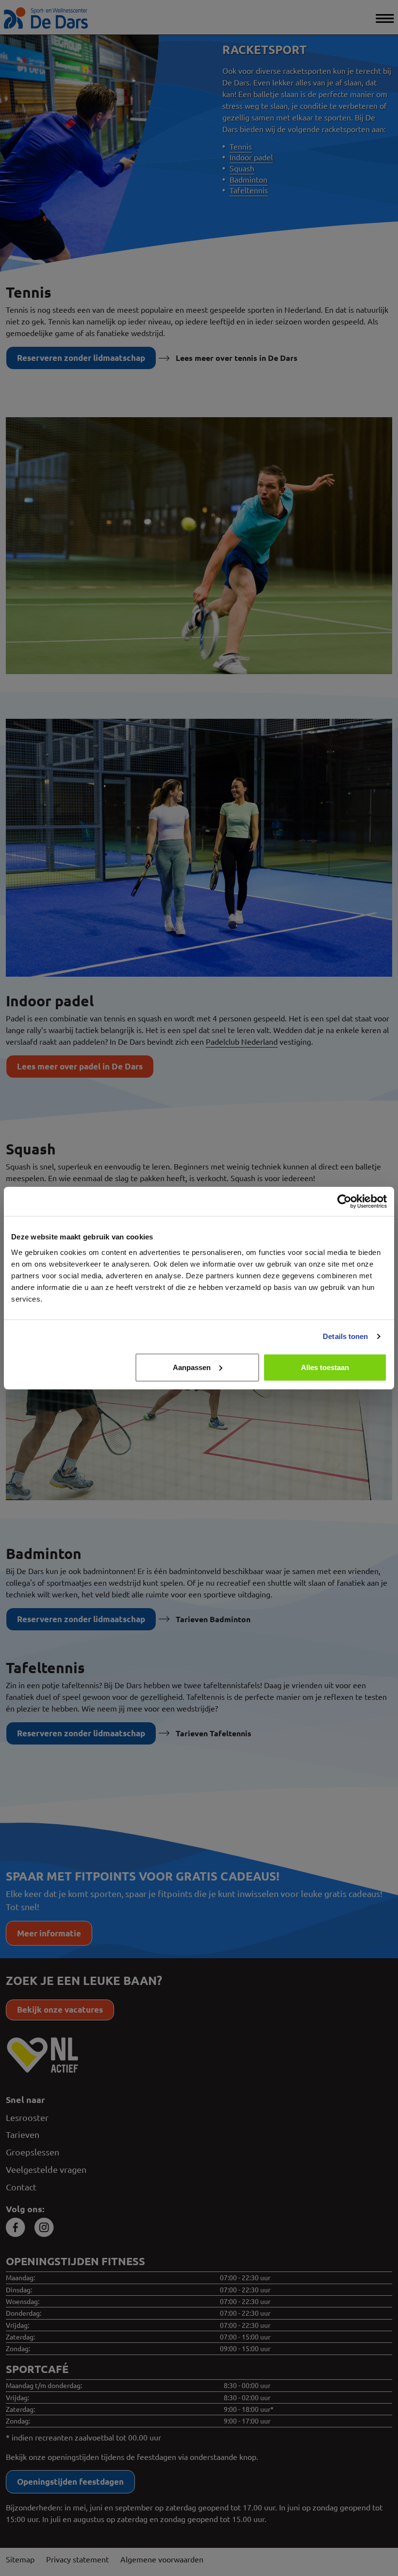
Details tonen (345, 1336)
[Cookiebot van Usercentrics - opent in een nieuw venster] (344, 1202)
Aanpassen (192, 1367)
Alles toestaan (325, 1367)
